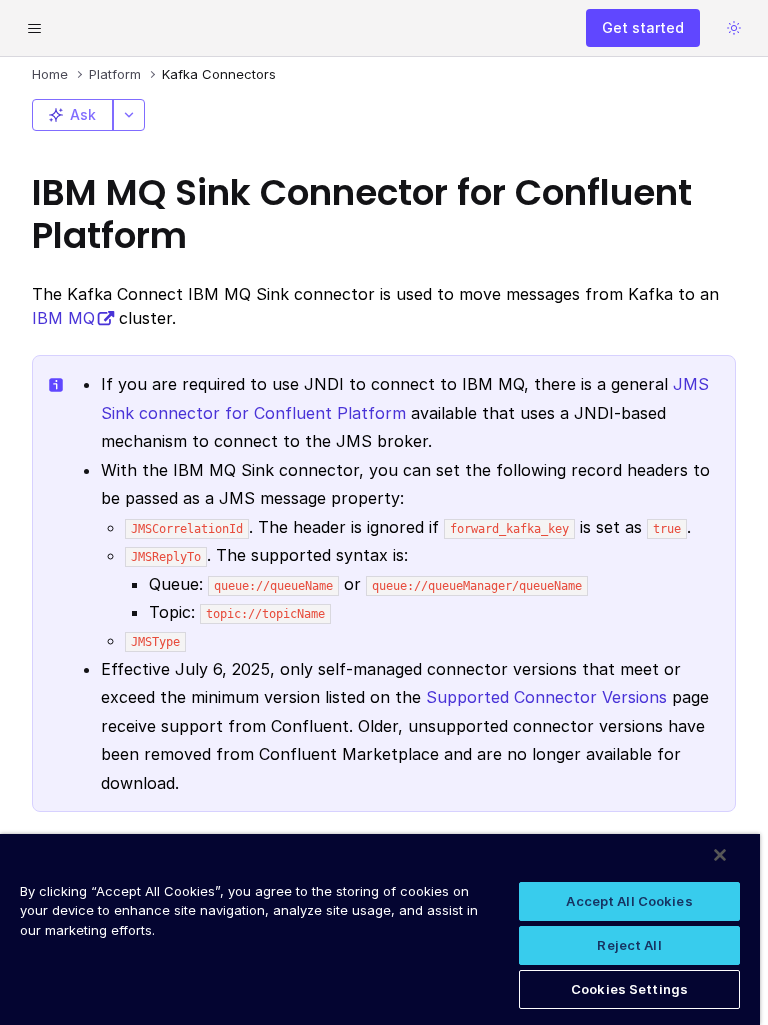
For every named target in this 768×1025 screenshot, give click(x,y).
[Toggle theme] (734, 28)
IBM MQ (63, 318)
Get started (643, 27)
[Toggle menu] (34, 28)
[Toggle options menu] (129, 115)
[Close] (720, 855)
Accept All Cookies (629, 901)
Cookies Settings (629, 989)
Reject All (629, 945)
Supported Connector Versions (546, 697)
